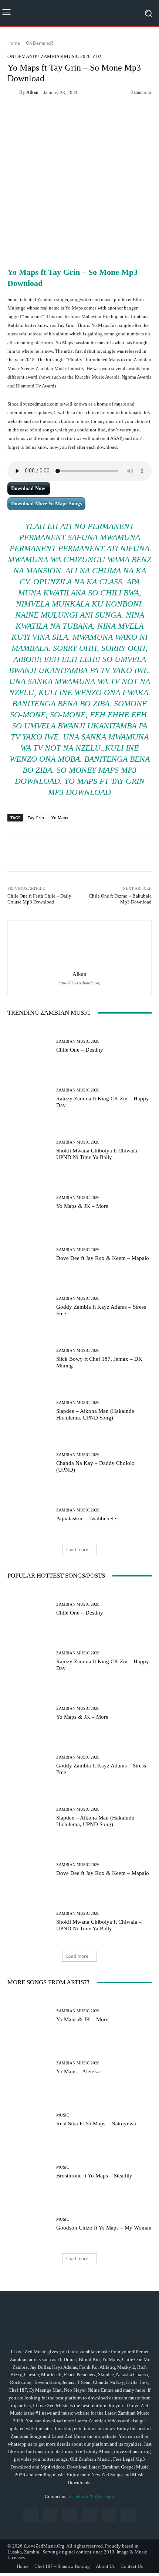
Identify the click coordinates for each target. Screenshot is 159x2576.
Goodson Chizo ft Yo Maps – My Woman (104, 2228)
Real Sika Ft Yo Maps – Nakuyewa (96, 2124)
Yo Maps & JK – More (82, 1206)
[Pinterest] (89, 2515)
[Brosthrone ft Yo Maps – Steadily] (29, 2172)
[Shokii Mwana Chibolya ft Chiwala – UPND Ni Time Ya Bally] (29, 1150)
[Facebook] (30, 2515)
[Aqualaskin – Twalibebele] (29, 1515)
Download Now (29, 488)
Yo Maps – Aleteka (78, 2071)
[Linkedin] (70, 2515)
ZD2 (97, 56)
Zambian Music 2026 (66, 56)
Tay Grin (36, 818)
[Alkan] (13, 92)
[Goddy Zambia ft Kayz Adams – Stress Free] (29, 1307)
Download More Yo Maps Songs (46, 504)
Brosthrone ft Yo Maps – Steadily (94, 2176)
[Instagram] (50, 2515)
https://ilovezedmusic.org (79, 983)
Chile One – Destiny (80, 1050)
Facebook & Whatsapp (92, 2497)
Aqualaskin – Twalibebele (86, 1518)
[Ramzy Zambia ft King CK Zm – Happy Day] (29, 1098)
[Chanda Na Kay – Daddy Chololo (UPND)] (29, 1463)
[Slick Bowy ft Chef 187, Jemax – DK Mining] (29, 1359)
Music (63, 2115)
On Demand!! (39, 43)
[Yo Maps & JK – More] (29, 1202)
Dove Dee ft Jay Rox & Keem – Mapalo (103, 1258)
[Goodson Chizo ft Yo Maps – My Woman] (29, 2224)
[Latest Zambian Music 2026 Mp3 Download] (79, 13)
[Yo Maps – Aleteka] (29, 2068)
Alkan (32, 92)
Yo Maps (60, 818)
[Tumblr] (109, 2515)
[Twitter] (128, 2515)
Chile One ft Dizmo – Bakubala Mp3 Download (120, 899)
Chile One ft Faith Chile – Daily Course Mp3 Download (39, 899)
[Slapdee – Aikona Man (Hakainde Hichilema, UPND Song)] (29, 1411)
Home (14, 43)
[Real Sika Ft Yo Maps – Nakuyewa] (29, 2120)
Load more (77, 1549)
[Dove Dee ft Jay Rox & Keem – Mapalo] (29, 1255)
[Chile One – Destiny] (29, 1046)
